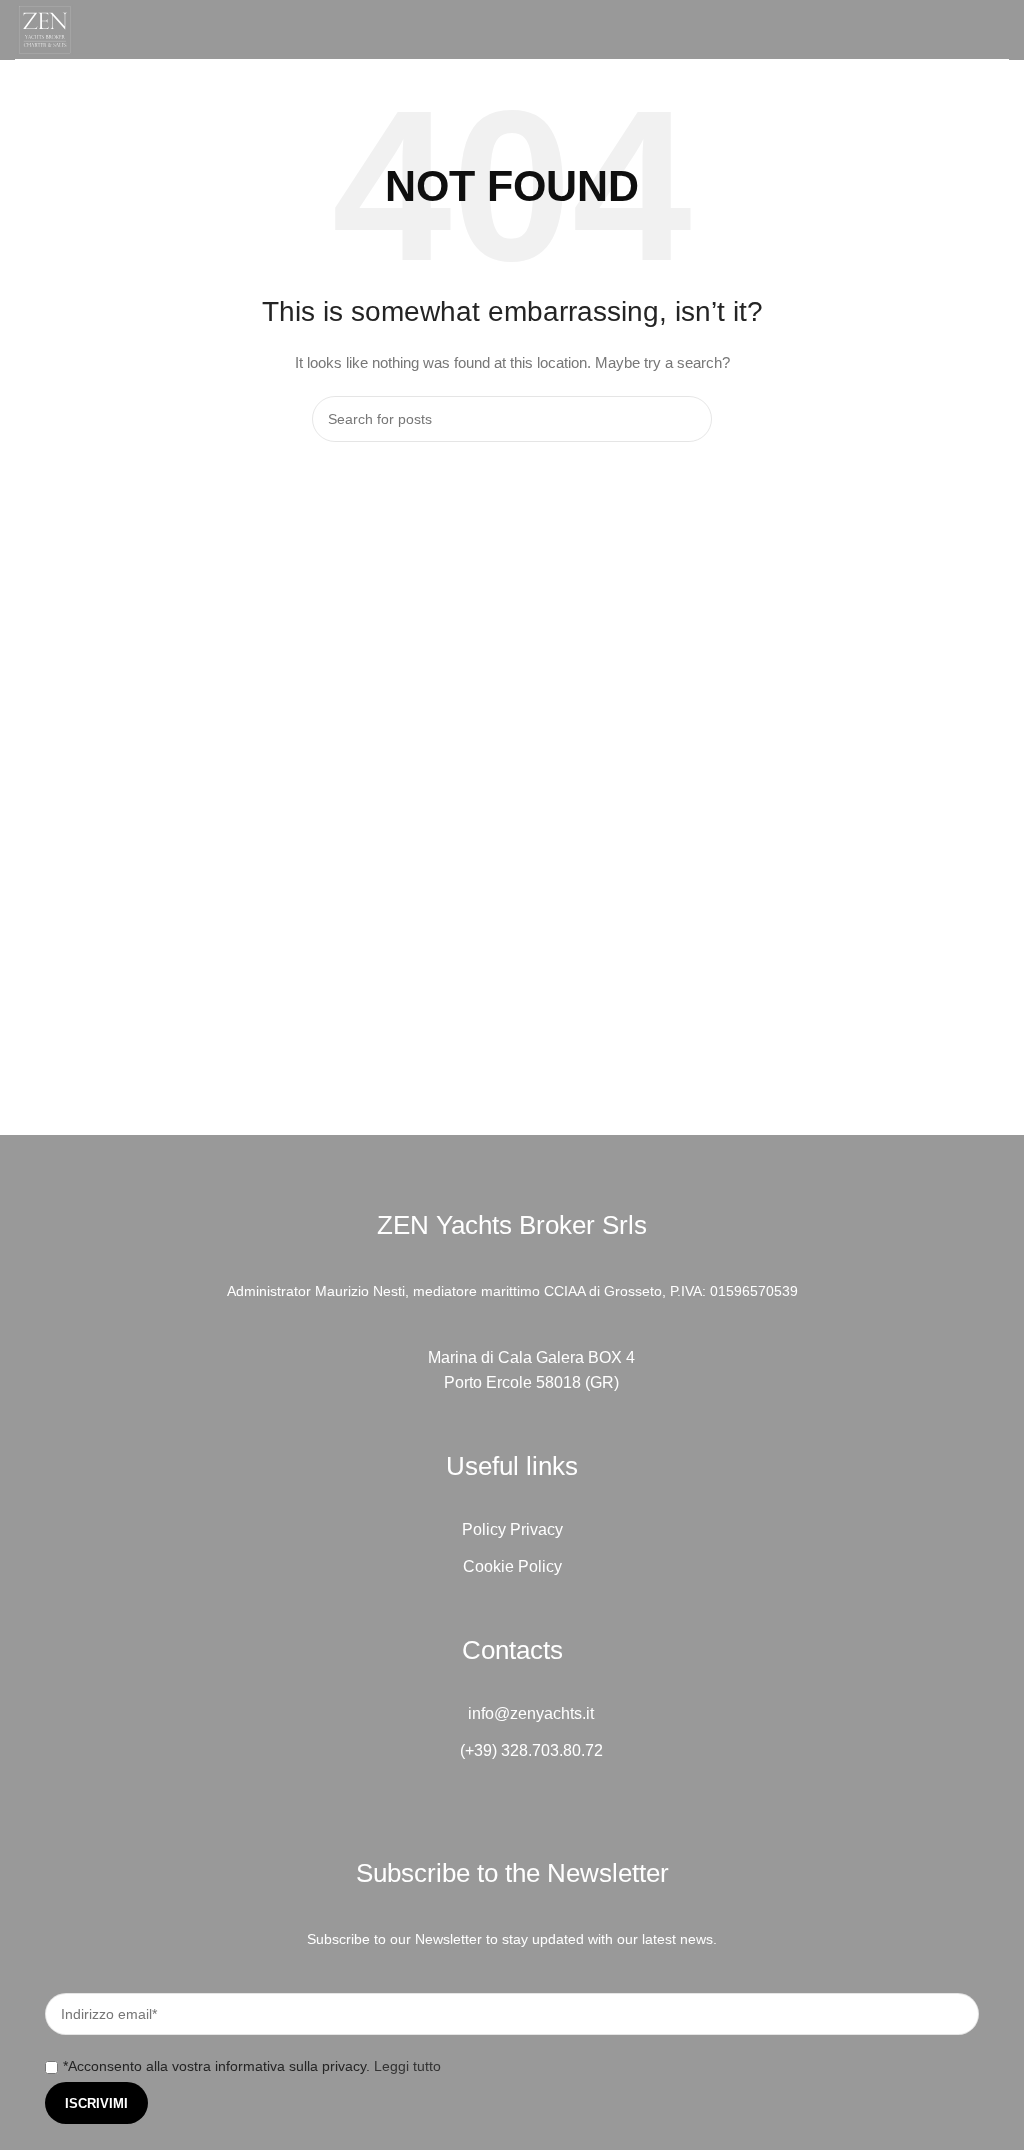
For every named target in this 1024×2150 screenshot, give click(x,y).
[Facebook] (457, 1808)
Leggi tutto (407, 2066)
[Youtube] (567, 1808)
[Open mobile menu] (1001, 30)
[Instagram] (512, 1808)
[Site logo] (45, 28)
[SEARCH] (689, 419)
